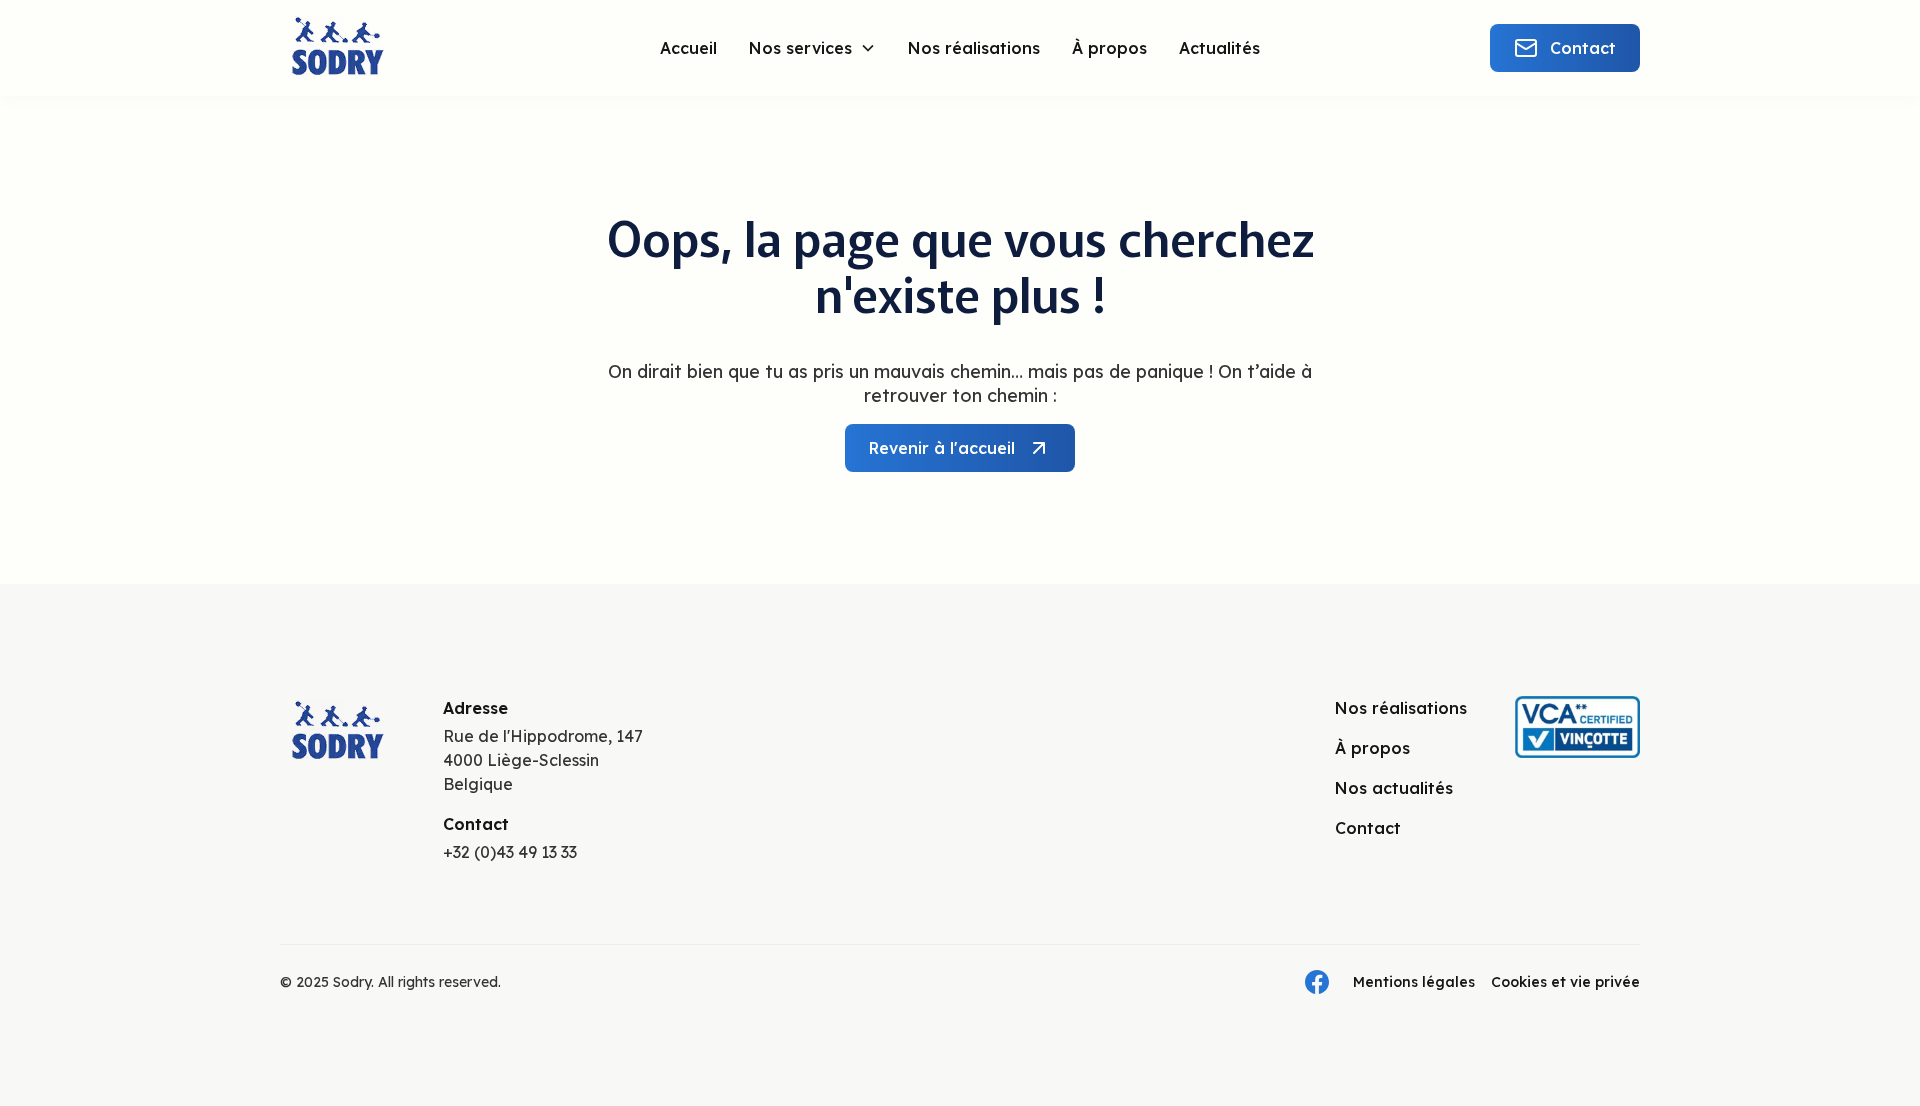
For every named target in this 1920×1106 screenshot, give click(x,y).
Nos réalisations (974, 48)
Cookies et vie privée (1565, 982)
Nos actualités (1394, 788)
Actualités (1219, 48)
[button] (812, 48)
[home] (393, 48)
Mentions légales (1414, 982)
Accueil (688, 48)
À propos (1109, 48)
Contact (1368, 828)
